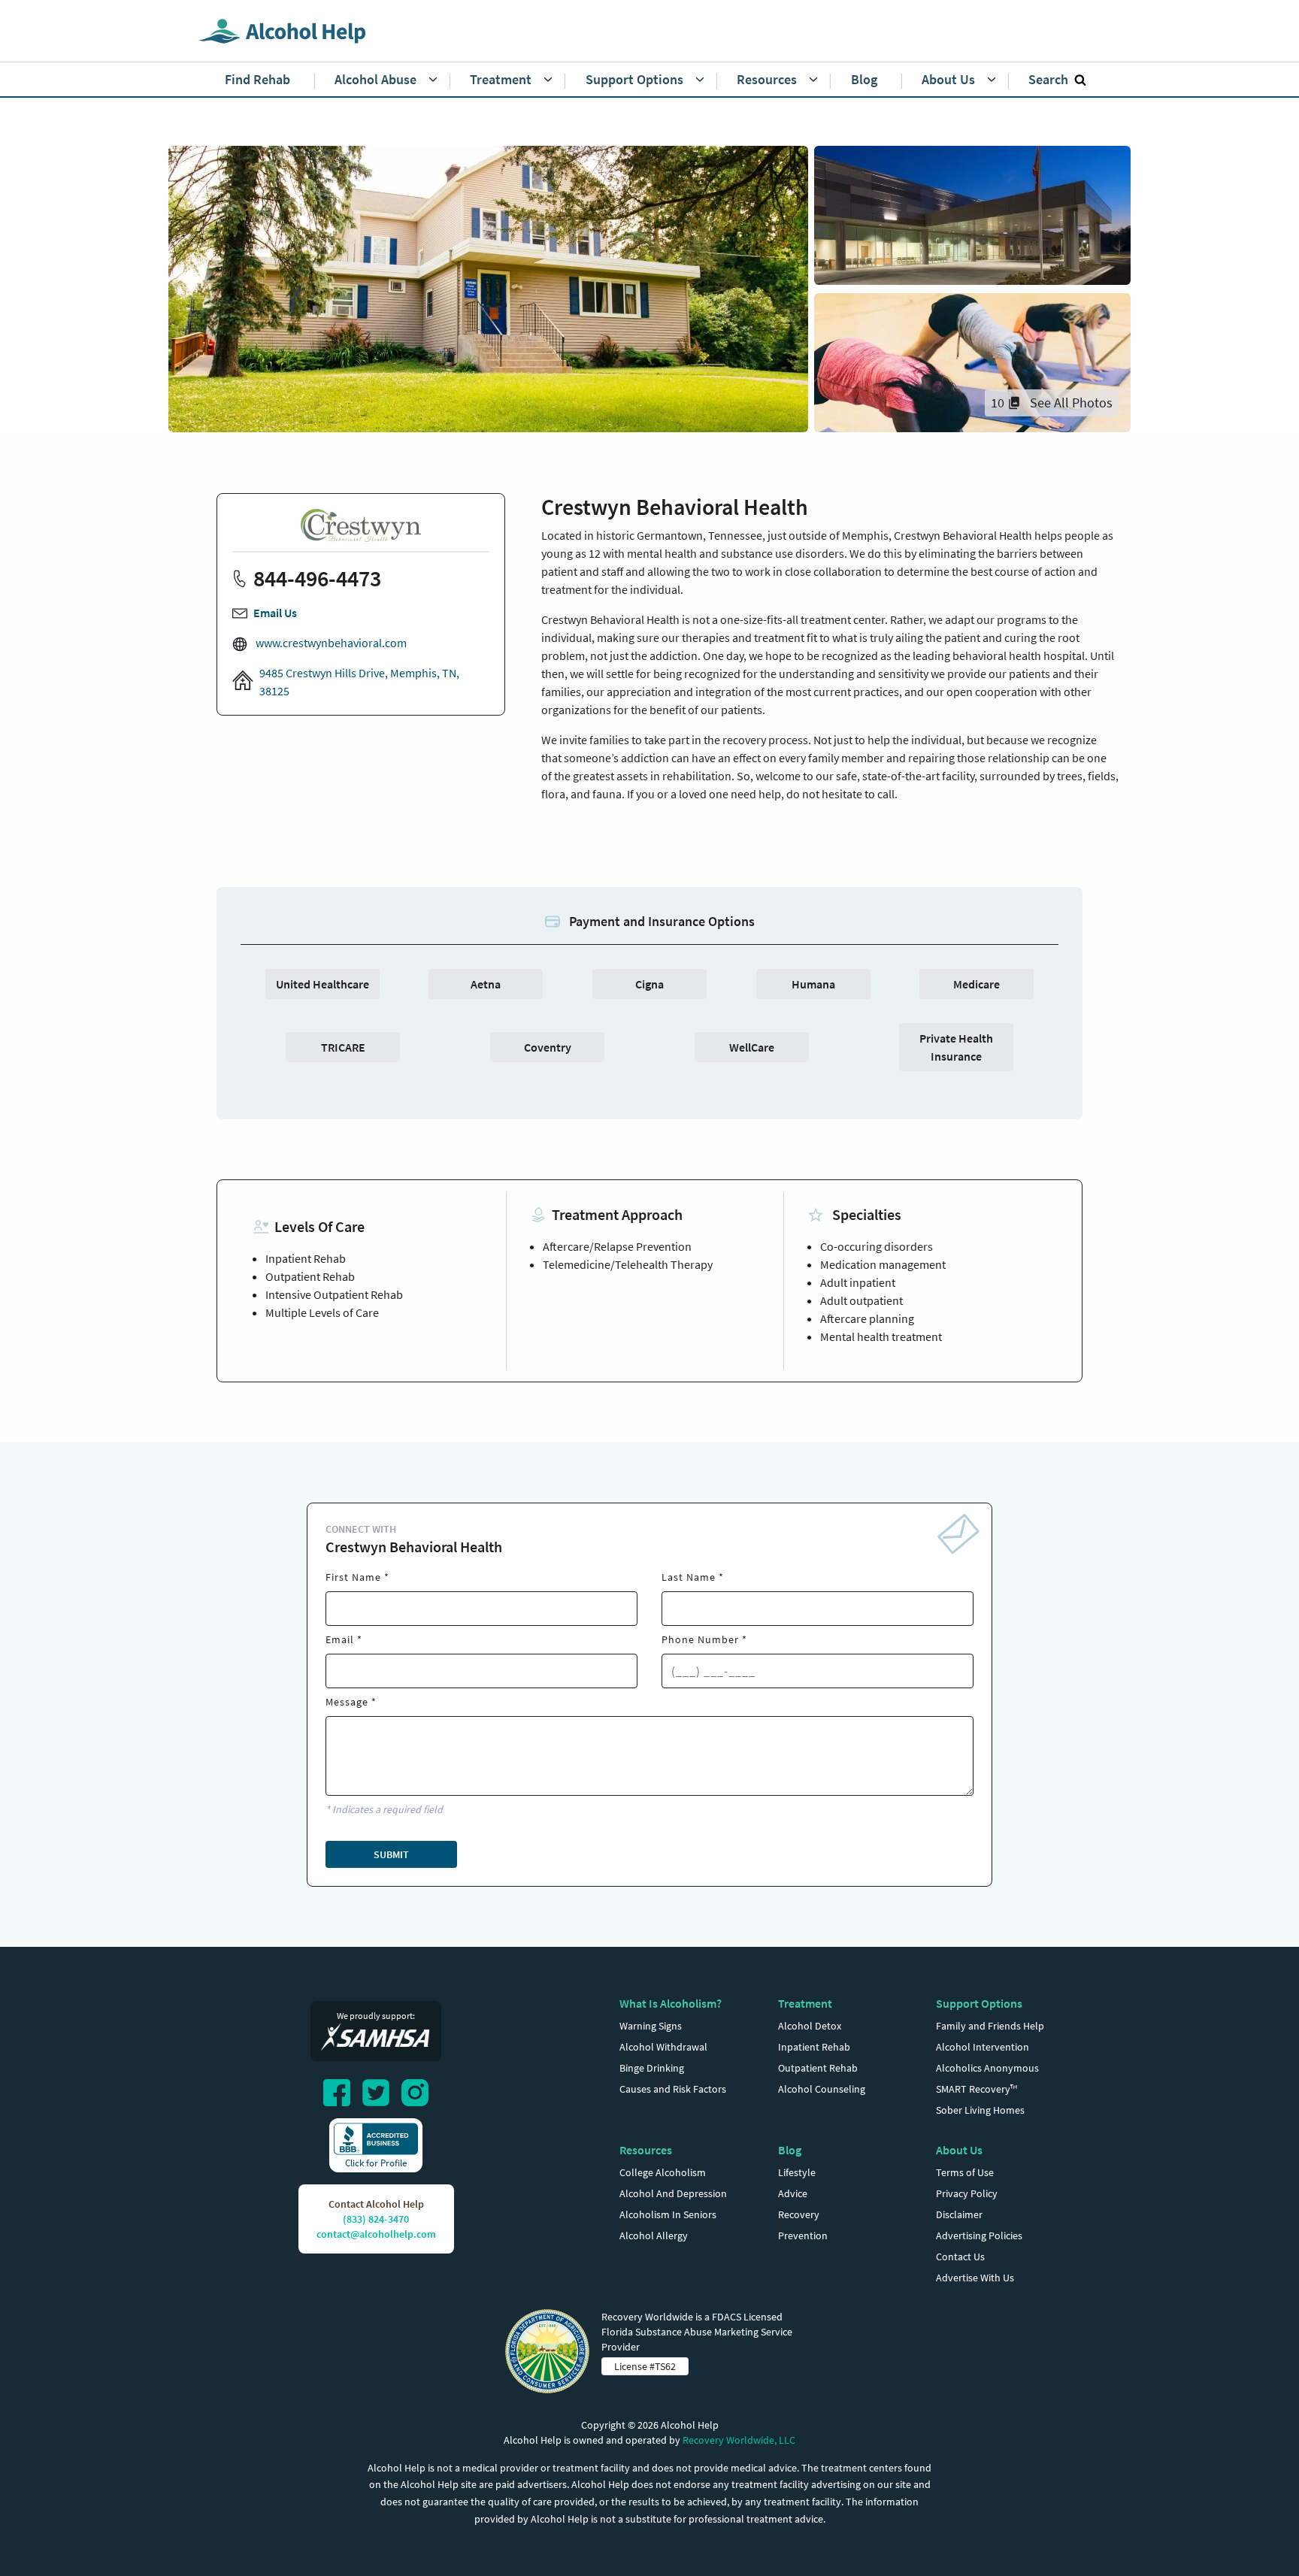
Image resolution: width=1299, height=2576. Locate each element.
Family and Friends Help (990, 2026)
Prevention (803, 2235)
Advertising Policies (979, 2235)
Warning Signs (651, 2026)
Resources (646, 2150)
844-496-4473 (317, 578)
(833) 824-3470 (376, 2219)
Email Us (275, 613)
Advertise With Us (975, 2278)
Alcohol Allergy (654, 2235)
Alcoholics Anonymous (987, 2068)
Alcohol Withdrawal (663, 2047)
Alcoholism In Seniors (668, 2214)
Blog (790, 2150)
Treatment (805, 2003)
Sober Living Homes (980, 2110)
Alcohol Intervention (983, 2047)
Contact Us (960, 2257)
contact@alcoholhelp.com (376, 2234)
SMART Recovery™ (977, 2089)
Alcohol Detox (810, 2026)
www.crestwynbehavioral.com (330, 643)
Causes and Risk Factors (673, 2089)
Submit (391, 1854)
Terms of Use (965, 2172)
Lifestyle (797, 2172)
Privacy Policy (967, 2193)
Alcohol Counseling (822, 2089)
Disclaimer (959, 2214)
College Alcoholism (663, 2172)
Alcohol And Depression (673, 2193)
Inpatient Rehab (814, 2047)
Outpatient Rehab (818, 2068)
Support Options (979, 2003)
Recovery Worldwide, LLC (739, 2440)
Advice (793, 2193)
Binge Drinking (652, 2068)
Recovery (799, 2214)
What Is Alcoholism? (671, 2003)
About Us (959, 2150)
